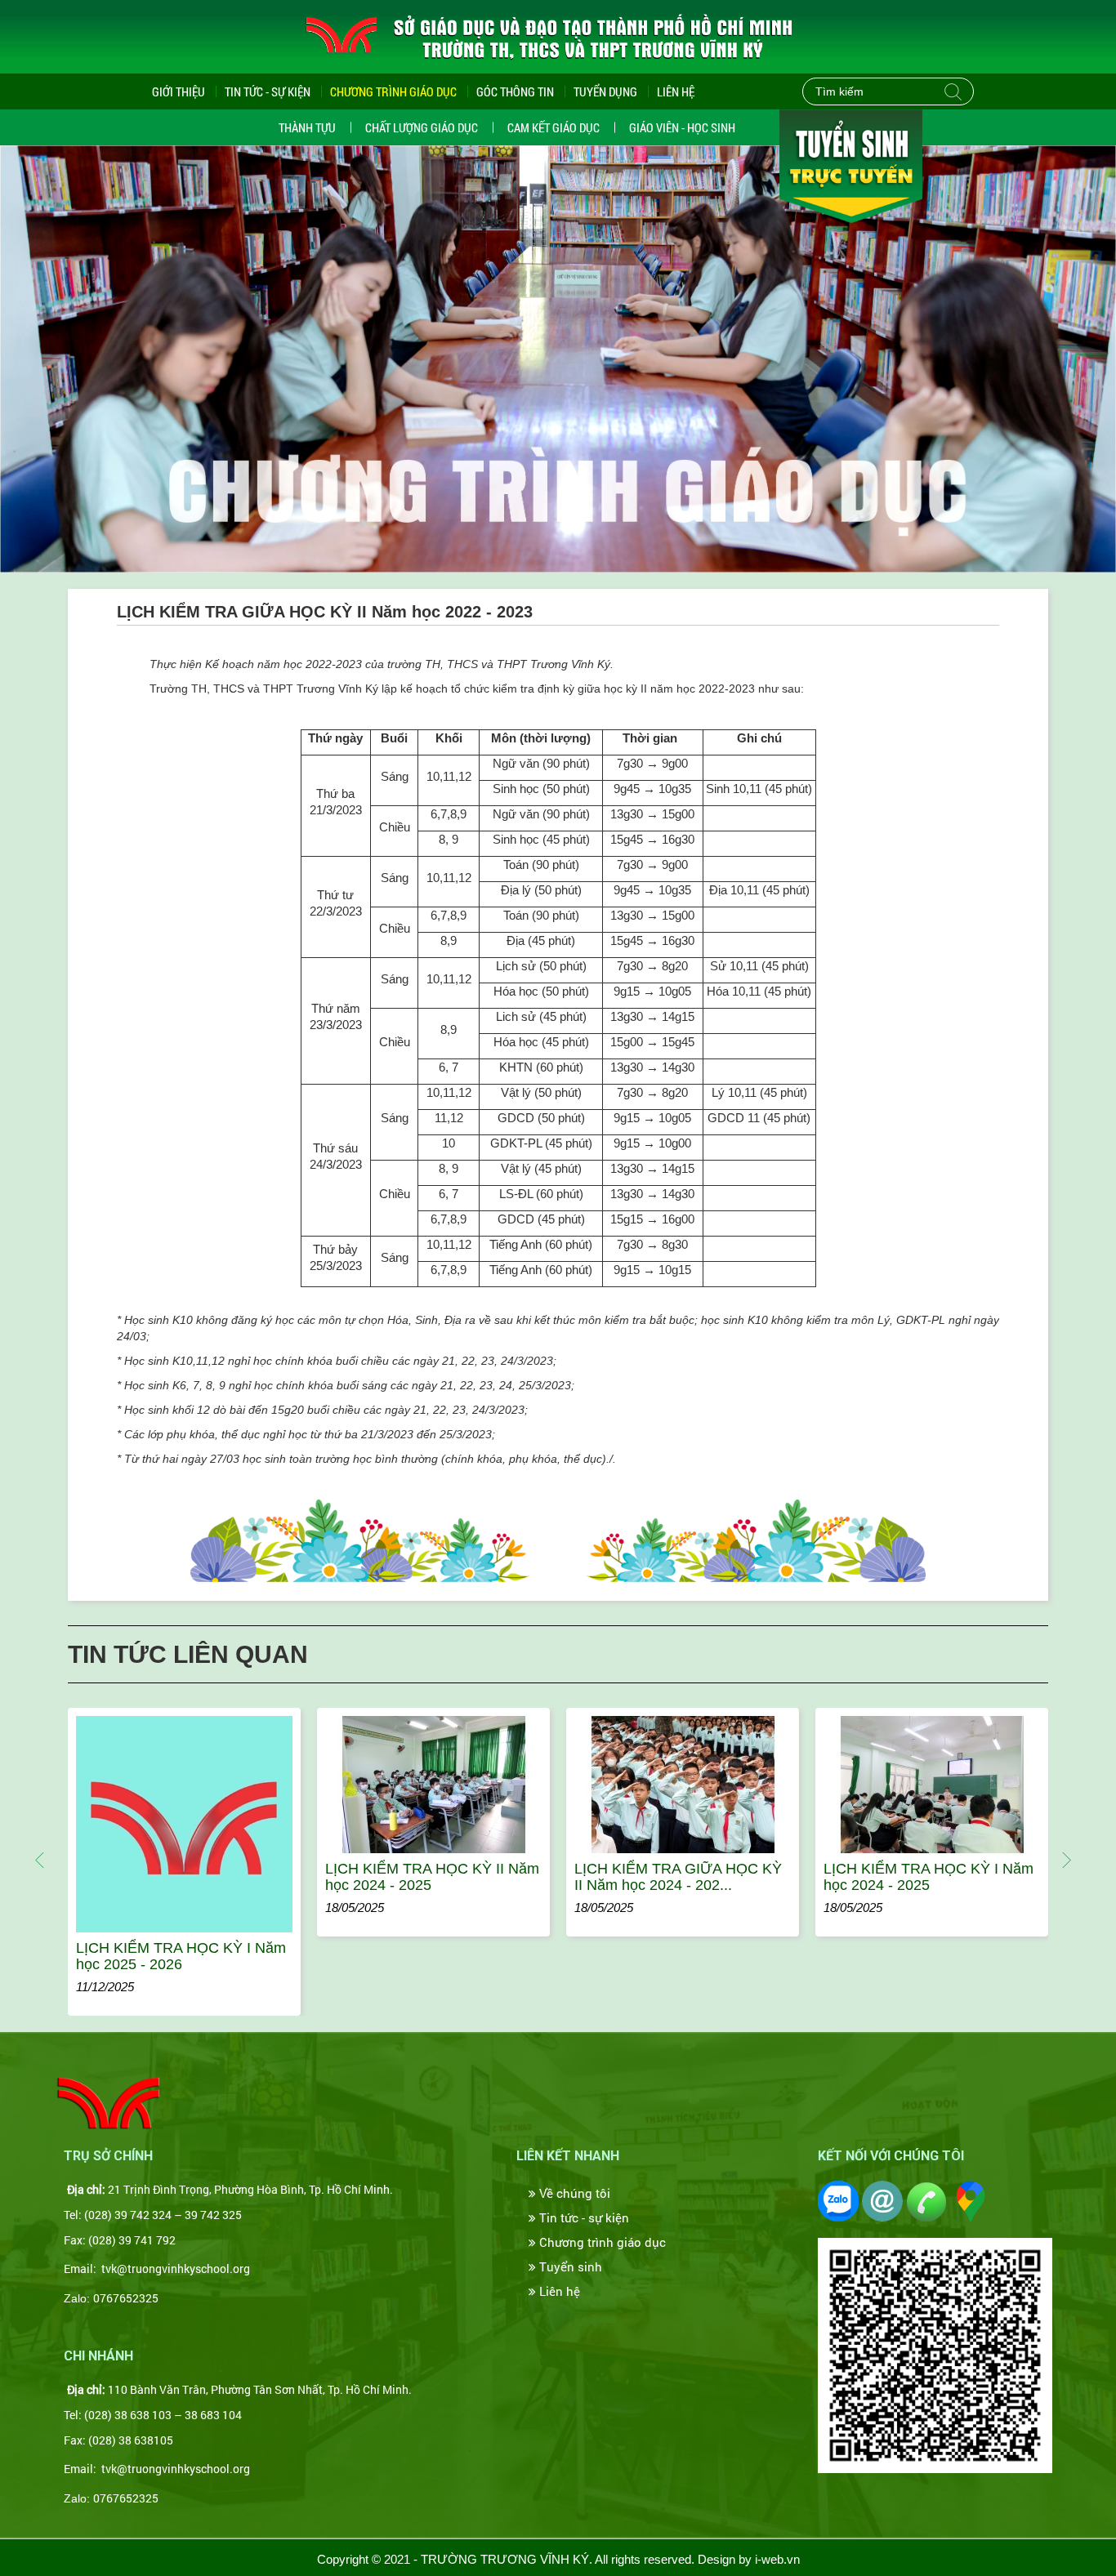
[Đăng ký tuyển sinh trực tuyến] (851, 165)
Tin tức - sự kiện (583, 2217)
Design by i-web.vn (749, 2559)
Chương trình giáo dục (601, 2242)
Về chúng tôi (573, 2193)
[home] (109, 2101)
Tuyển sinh (569, 2266)
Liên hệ (676, 91)
